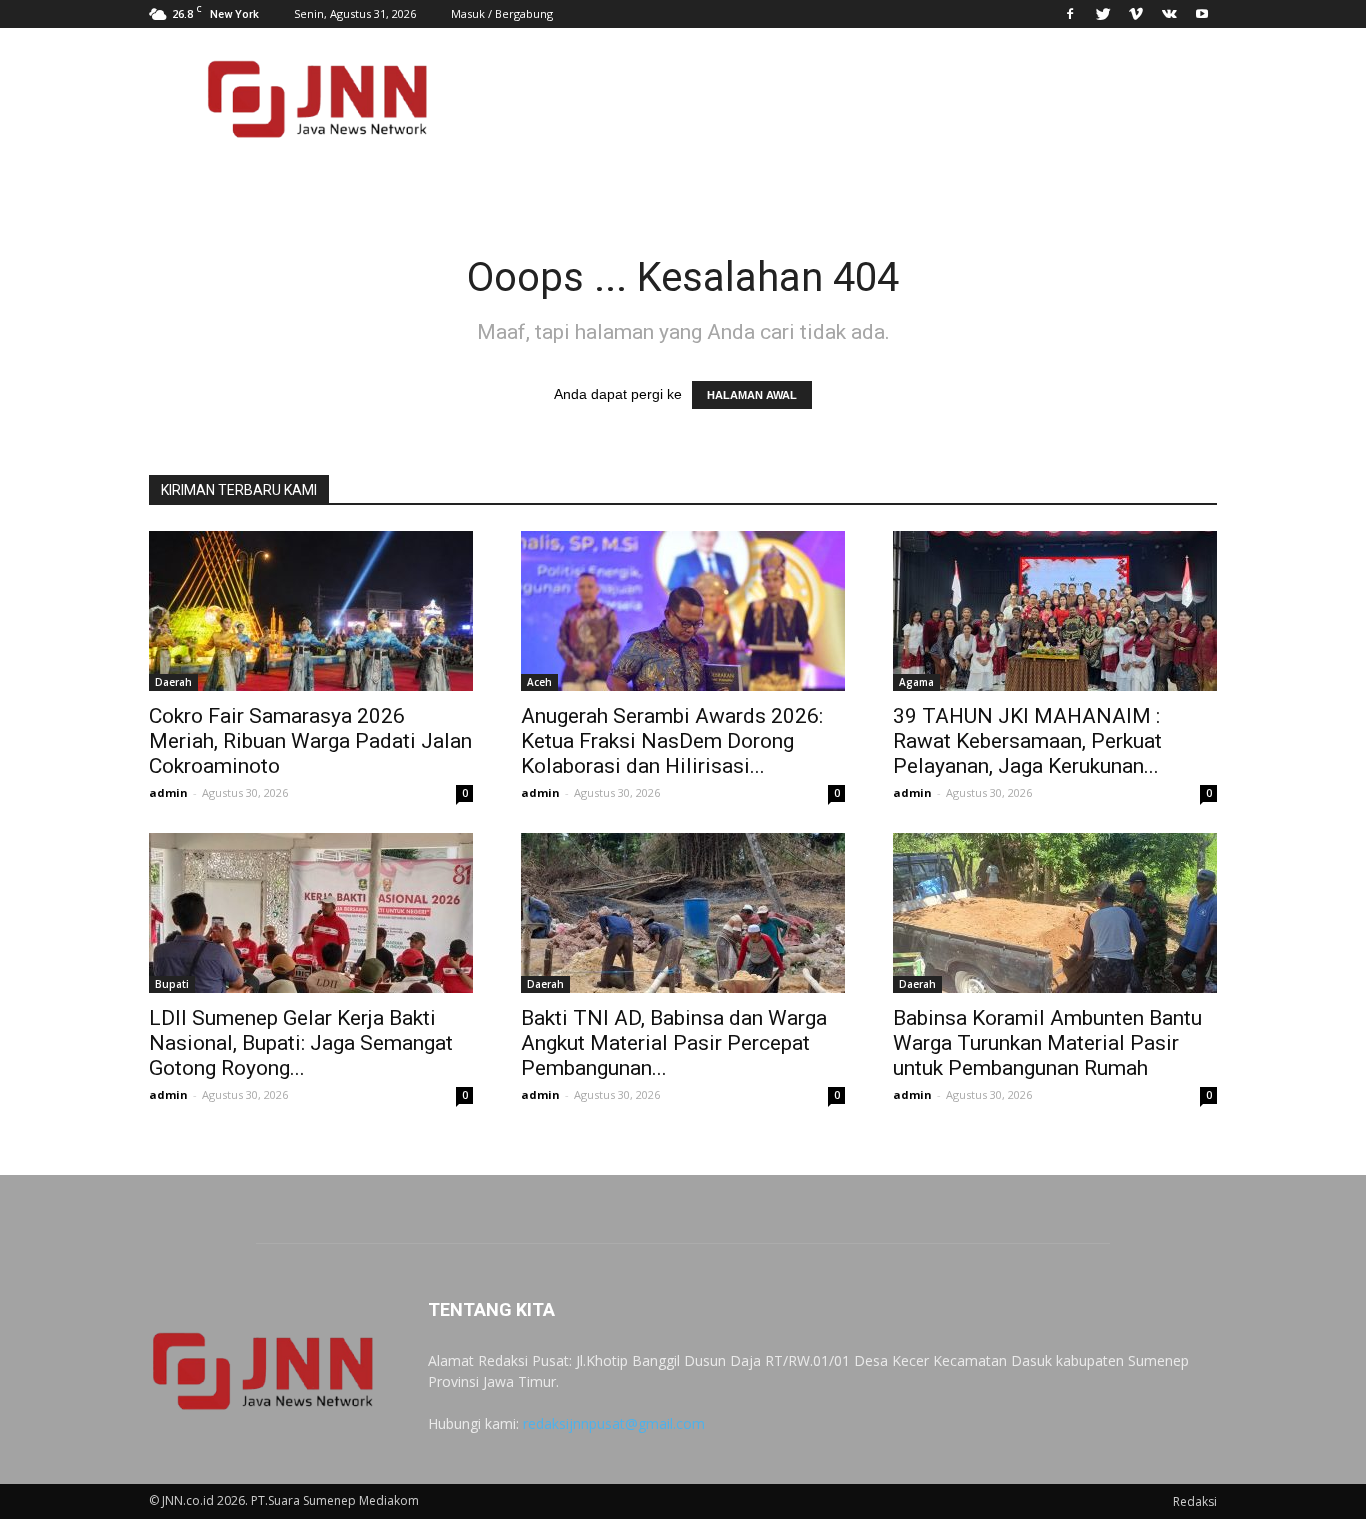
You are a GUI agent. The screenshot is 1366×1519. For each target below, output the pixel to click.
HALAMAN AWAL (752, 395)
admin (168, 792)
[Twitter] (1103, 14)
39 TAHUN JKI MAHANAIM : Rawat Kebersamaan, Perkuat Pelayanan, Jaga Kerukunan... (1027, 741)
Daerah (173, 682)
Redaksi (1195, 1501)
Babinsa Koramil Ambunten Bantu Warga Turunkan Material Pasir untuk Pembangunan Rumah (1047, 1043)
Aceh (539, 682)
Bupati (172, 984)
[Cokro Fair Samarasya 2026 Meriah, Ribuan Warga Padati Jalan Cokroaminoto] (311, 611)
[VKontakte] (1169, 14)
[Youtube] (1202, 14)
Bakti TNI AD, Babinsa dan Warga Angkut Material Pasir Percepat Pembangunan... (674, 1043)
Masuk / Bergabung (502, 13)
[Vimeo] (1136, 14)
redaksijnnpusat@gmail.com (614, 1423)
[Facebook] (1070, 14)
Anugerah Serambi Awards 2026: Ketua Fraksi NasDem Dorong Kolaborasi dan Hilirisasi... (672, 741)
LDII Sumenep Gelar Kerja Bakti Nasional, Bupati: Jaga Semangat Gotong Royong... (301, 1043)
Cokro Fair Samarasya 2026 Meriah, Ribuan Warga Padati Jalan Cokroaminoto (310, 741)
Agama (916, 682)
